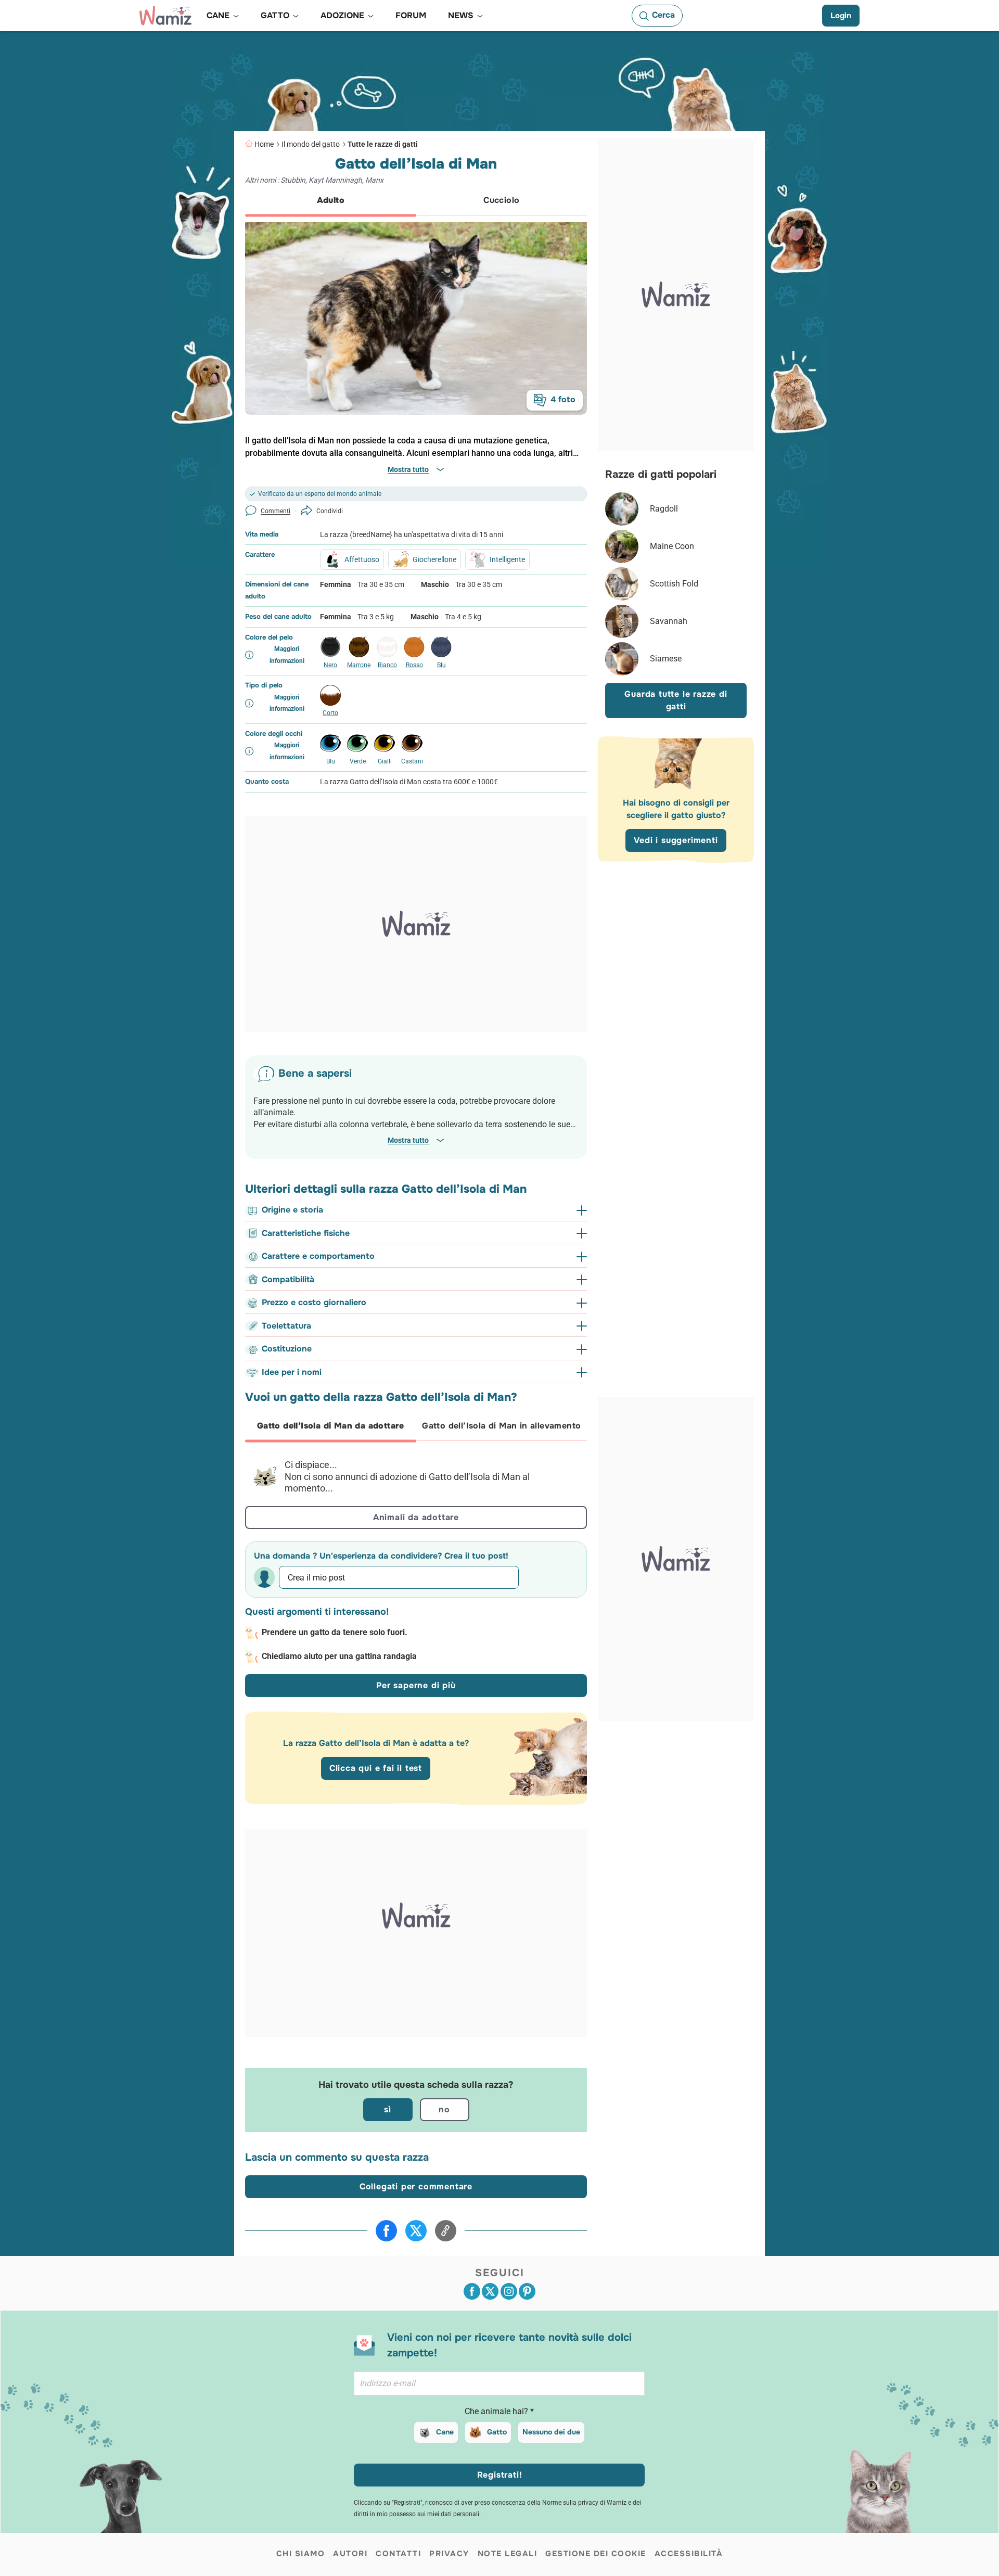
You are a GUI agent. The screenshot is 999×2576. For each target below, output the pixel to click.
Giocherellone (434, 559)
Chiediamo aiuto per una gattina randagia (339, 1656)
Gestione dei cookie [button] (596, 2554)
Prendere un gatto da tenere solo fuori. (335, 1632)
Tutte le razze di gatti (383, 144)
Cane (445, 2432)
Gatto (497, 2432)
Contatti (398, 2554)
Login (841, 16)
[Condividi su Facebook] (386, 2231)
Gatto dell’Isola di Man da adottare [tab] (331, 1426)
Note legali (508, 2554)
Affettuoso (362, 559)
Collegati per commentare (416, 2186)
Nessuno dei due (551, 2432)
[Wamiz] (165, 16)
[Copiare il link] (446, 2231)
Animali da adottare (416, 1517)
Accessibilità (689, 2554)
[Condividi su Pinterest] (527, 2291)
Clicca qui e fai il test (376, 1768)
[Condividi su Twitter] (416, 2231)
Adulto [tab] (331, 200)
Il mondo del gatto (311, 144)
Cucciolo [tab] (501, 200)
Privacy (449, 2554)
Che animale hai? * (499, 2411)
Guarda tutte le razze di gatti (676, 700)
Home (264, 144)
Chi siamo (301, 2554)
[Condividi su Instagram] (509, 2291)
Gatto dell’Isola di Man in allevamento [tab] (501, 1426)
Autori (350, 2554)
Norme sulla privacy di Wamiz (584, 2503)
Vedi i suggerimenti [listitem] (676, 840)
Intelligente (507, 559)
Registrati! (500, 2475)
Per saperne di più (416, 1685)
